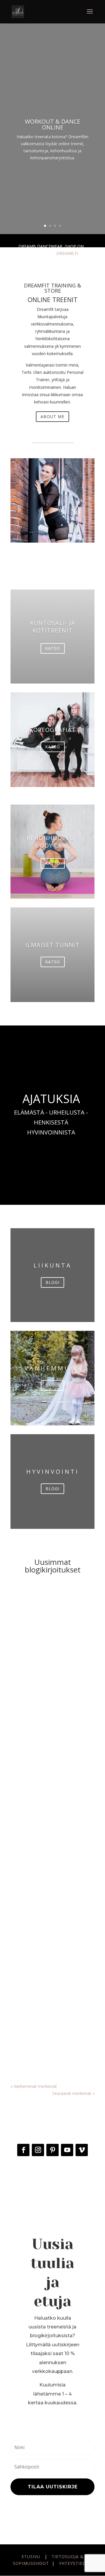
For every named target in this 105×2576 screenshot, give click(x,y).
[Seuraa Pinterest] (52, 2150)
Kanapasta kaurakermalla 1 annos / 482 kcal (46, 1982)
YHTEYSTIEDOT (76, 2563)
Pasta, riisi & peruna (64, 1659)
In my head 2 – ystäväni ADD (47, 1817)
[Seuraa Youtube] (67, 2150)
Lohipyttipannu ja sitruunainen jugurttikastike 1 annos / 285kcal (52, 1651)
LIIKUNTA (53, 1265)
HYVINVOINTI (53, 1472)
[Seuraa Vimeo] (82, 2150)
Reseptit (24, 1666)
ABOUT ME (52, 416)
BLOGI (52, 1282)
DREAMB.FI (67, 253)
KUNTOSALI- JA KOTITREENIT (53, 627)
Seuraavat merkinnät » (73, 2093)
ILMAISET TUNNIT (52, 945)
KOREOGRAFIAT (53, 730)
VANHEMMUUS (53, 1368)
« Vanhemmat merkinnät (34, 2086)
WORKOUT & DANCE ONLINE (52, 124)
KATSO (53, 648)
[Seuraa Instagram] (38, 2150)
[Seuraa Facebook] (23, 2150)
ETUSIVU (31, 2557)
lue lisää (24, 1731)
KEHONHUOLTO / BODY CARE (53, 842)
